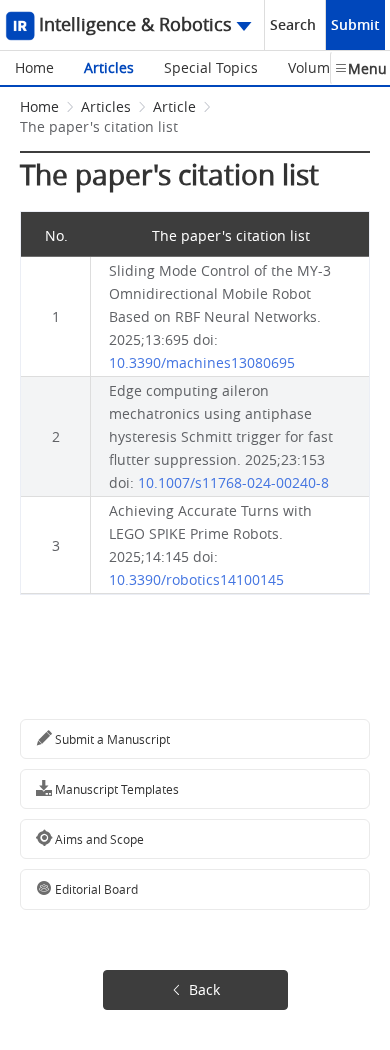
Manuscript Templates (115, 789)
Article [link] (174, 106)
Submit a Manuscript (111, 739)
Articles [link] (106, 106)
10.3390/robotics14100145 (196, 579)
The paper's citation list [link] (99, 126)
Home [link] (39, 106)
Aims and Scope (98, 839)
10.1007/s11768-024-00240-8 (233, 482)
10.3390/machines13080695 (202, 362)
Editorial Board (95, 889)
